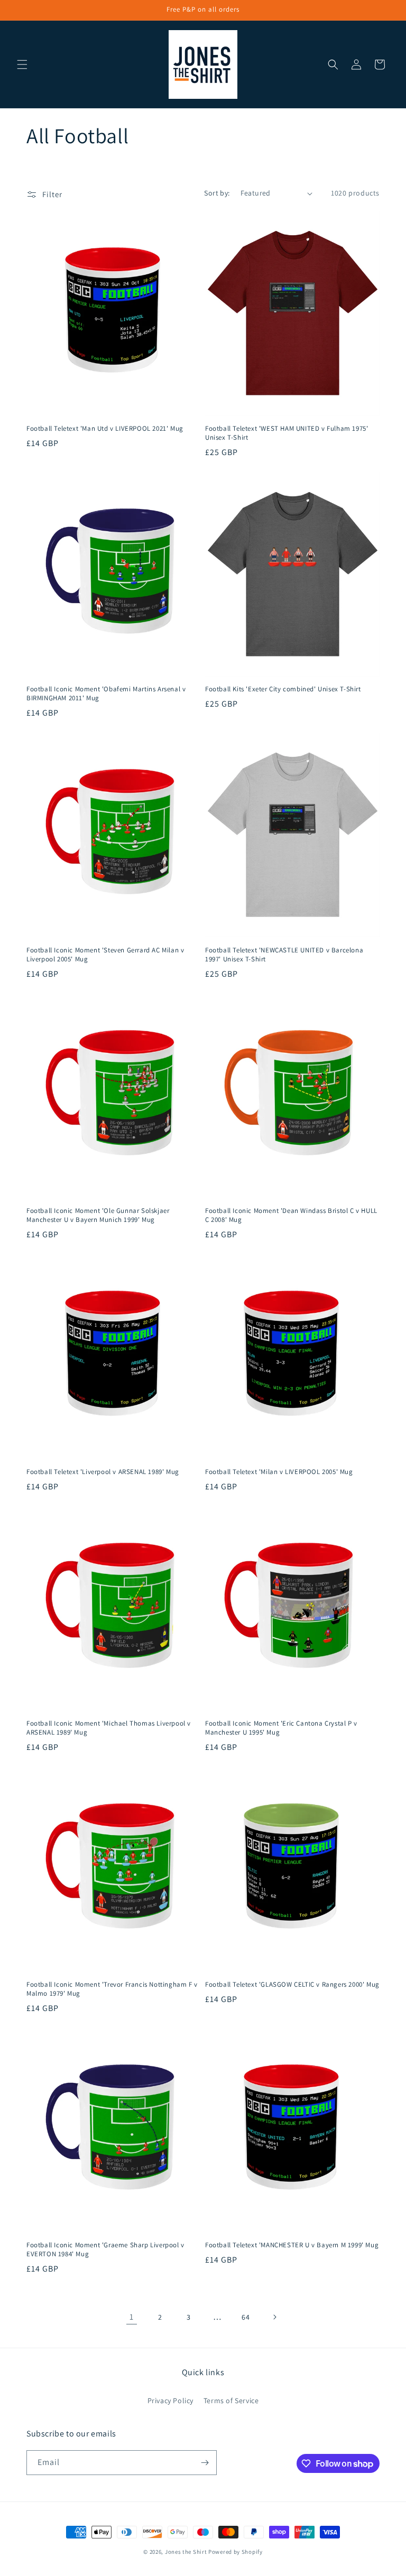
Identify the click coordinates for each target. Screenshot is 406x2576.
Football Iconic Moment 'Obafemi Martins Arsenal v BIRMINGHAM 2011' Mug (106, 694)
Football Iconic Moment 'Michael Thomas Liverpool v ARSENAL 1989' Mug (109, 1728)
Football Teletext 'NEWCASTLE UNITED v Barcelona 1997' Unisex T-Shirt (284, 955)
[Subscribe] (205, 2463)
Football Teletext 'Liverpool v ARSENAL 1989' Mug (103, 1472)
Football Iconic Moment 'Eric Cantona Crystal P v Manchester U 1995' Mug (281, 1728)
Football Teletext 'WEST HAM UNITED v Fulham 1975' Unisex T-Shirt (287, 433)
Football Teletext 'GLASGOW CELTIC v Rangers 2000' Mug (292, 1985)
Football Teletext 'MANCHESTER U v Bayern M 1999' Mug (292, 2245)
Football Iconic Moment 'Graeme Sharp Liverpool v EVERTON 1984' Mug (105, 2250)
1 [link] (132, 2317)
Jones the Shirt (186, 2552)
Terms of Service (231, 2401)
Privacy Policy (170, 2401)
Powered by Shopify (236, 2552)
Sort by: (217, 193)
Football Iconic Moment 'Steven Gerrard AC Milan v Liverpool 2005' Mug (105, 955)
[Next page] (274, 2317)
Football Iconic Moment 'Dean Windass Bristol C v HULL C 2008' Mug (291, 1215)
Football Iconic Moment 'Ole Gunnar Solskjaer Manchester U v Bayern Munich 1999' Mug (98, 1215)
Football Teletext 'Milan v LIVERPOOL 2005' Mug (279, 1472)
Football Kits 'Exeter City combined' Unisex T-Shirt (283, 689)
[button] (22, 64)
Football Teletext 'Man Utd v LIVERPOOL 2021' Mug (105, 429)
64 (246, 2317)
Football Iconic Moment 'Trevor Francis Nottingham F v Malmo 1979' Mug (112, 1989)
